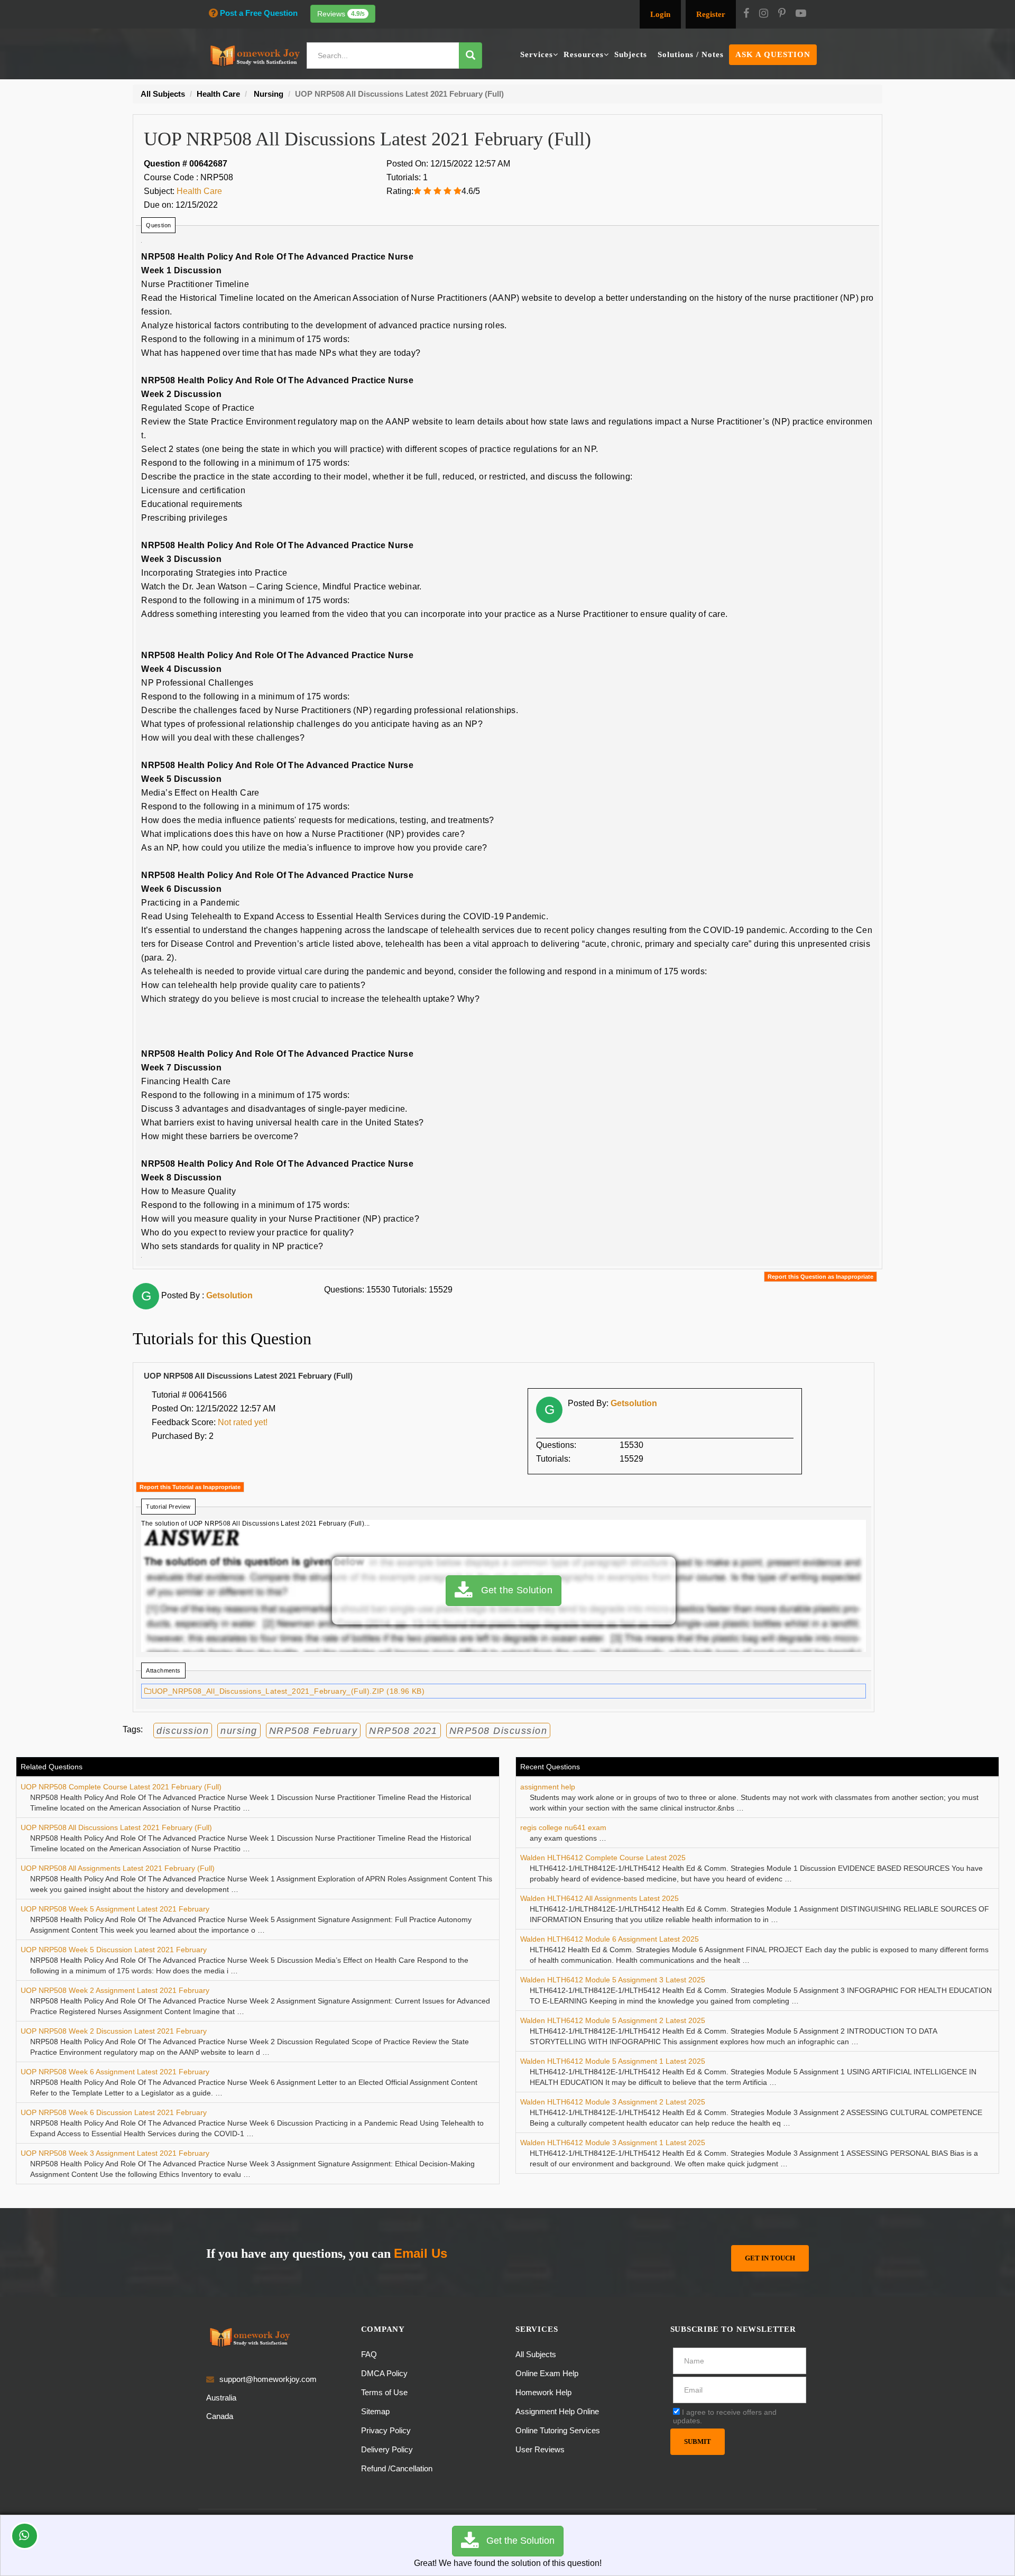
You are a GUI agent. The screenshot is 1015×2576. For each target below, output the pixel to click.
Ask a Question (773, 54)
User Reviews (540, 2449)
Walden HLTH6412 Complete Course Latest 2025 (603, 1858)
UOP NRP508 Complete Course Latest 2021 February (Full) (121, 1787)
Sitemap (375, 2411)
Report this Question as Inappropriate (820, 1277)
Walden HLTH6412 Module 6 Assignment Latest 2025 (610, 1939)
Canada (220, 2416)
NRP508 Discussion (499, 1731)
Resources (584, 54)
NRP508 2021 (403, 1731)
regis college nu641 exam (563, 1827)
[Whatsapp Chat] (25, 2536)
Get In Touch (770, 2258)
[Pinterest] (782, 14)
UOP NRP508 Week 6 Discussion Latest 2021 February (114, 2112)
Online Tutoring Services (558, 2430)
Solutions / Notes (691, 54)
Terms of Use (384, 2392)
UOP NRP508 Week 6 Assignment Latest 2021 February (115, 2072)
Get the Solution (512, 1590)
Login (660, 14)
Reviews (341, 14)
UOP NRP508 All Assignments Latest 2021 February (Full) (118, 1868)
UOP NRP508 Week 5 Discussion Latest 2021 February (114, 1950)
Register (711, 14)
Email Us (421, 2253)
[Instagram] (764, 14)
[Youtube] (801, 14)
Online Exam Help (547, 2373)
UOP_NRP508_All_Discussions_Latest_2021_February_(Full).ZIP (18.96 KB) (288, 1691)
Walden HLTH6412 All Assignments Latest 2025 (599, 1898)
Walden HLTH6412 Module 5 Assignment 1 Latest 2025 (613, 2061)
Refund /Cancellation (397, 2468)
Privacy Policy (386, 2430)
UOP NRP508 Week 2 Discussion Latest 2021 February (114, 2031)
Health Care (199, 191)
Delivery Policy (387, 2449)
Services (537, 54)
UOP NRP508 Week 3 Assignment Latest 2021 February (115, 2153)
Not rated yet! (243, 1422)
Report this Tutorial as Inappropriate (190, 1487)
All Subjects (536, 2354)
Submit (698, 2441)
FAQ (369, 2354)
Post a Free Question (259, 13)
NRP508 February (313, 1731)
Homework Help (543, 2392)
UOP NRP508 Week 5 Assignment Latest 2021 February (115, 1909)
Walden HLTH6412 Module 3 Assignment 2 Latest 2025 (613, 2102)
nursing (239, 1731)
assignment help (548, 1787)
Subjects (631, 54)
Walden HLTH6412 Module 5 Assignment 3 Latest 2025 (613, 1980)
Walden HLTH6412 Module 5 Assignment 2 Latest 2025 (613, 2020)
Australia (221, 2398)
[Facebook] (746, 14)
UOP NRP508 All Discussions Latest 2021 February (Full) (116, 1827)
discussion (183, 1731)
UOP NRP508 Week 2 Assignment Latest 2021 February (115, 1990)
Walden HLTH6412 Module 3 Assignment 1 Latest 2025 (613, 2143)
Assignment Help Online (557, 2411)
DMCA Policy (384, 2373)
